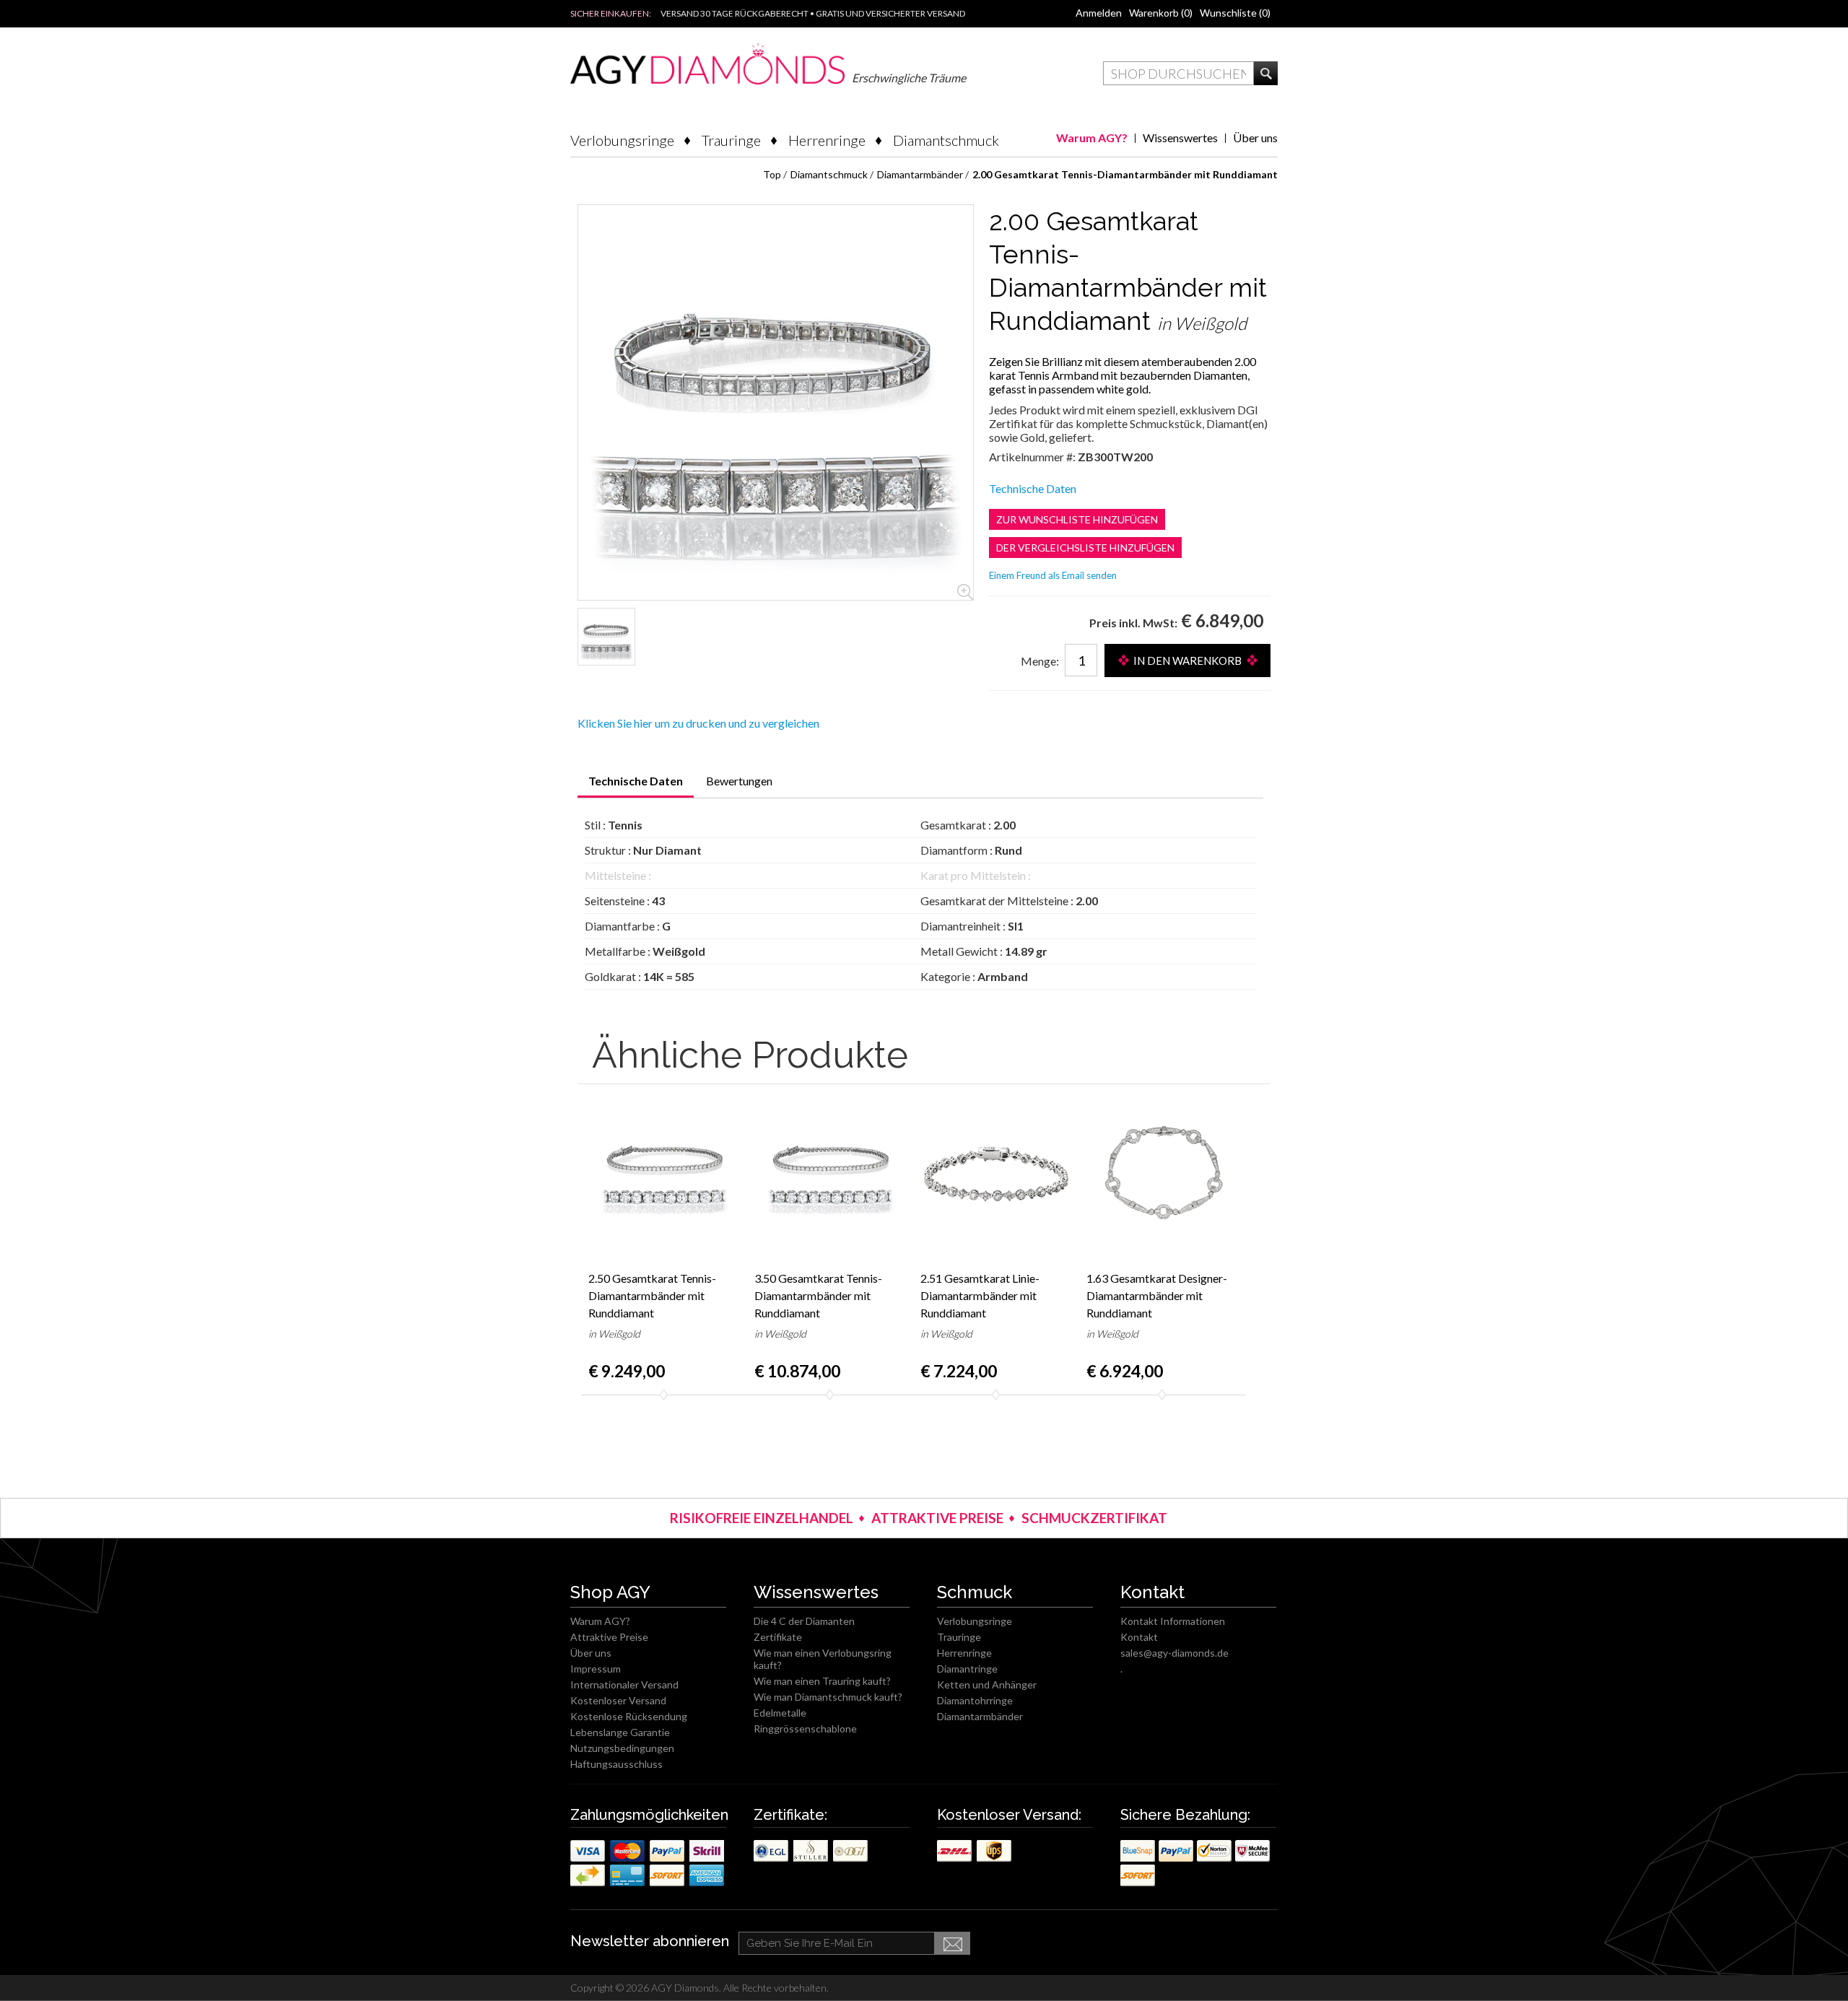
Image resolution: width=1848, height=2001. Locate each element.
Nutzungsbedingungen (622, 1748)
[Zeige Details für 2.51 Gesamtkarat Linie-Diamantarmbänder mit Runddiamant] (996, 1173)
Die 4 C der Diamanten (804, 1621)
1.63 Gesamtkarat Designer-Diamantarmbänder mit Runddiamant (1157, 1295)
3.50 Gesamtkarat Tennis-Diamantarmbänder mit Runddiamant (818, 1295)
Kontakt (1139, 1637)
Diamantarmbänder (980, 1716)
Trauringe (731, 140)
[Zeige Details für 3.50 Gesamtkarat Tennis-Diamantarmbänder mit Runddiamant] (830, 1173)
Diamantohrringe (975, 1700)
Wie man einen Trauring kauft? (822, 1681)
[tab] (636, 786)
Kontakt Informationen (1173, 1621)
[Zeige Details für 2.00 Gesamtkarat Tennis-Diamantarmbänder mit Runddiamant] (606, 637)
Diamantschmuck (946, 140)
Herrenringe (827, 140)
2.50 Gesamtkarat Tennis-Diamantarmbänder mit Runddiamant (652, 1295)
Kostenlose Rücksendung (629, 1716)
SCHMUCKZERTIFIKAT (1094, 1518)
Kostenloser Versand (618, 1700)
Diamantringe (967, 1669)
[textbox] (1178, 73)
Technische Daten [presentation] (636, 781)
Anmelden (1099, 13)
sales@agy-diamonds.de (1174, 1653)
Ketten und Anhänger (987, 1684)
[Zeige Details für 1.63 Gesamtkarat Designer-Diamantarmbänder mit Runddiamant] (1162, 1173)
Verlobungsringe (622, 140)
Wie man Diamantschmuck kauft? (828, 1697)
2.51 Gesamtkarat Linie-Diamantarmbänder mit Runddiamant (980, 1295)
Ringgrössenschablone (805, 1728)
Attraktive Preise (609, 1637)
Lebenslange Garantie (620, 1732)
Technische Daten (1033, 488)
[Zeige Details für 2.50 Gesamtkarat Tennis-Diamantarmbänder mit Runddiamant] (664, 1173)
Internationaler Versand (624, 1684)
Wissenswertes (1180, 138)
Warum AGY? (1092, 138)
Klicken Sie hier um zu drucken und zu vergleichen (698, 723)
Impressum (596, 1669)
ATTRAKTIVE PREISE (937, 1518)
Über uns (1255, 138)
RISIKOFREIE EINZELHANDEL (762, 1518)
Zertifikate (778, 1637)
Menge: (1040, 661)
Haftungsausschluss (616, 1764)
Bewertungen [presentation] (739, 781)
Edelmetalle (780, 1713)
